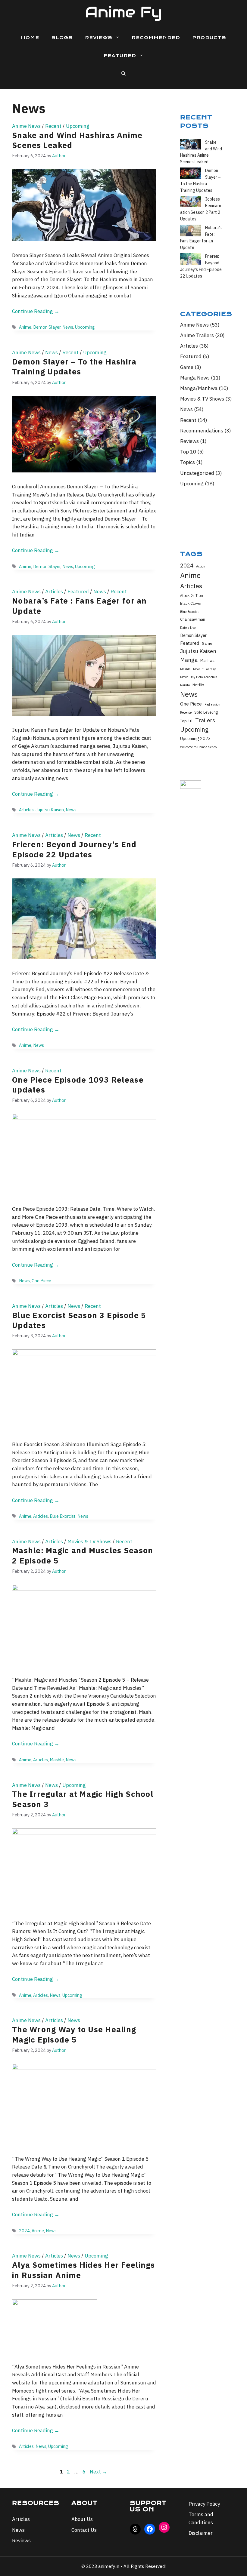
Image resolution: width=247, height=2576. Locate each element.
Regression (212, 704)
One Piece (41, 1281)
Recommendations (202, 431)
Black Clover (191, 603)
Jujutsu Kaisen (50, 810)
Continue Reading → (36, 311)
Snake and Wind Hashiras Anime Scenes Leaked (77, 140)
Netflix (198, 685)
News (68, 327)
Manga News (195, 378)
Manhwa (207, 660)
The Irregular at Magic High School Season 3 (83, 1799)
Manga (189, 660)
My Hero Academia (204, 677)
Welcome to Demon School (199, 747)
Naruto (185, 685)
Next (98, 2472)
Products (209, 38)
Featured (120, 56)
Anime (25, 327)
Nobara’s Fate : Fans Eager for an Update (80, 606)
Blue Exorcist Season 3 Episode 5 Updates (79, 1320)
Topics (188, 462)
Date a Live (188, 628)
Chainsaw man (193, 619)
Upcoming (78, 126)
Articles (54, 592)
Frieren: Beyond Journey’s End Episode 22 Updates (74, 849)
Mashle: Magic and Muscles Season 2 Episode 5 (83, 1555)
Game (187, 367)
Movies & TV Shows (89, 1542)
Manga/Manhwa (199, 388)
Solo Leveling (206, 712)
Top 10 (188, 452)
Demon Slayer (47, 327)
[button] (123, 74)
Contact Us (84, 2530)
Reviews (99, 38)
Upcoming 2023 (195, 738)
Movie (184, 677)
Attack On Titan (192, 595)
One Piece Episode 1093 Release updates (78, 1085)
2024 (24, 2231)
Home (30, 38)
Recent (53, 126)
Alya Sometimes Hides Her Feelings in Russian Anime (84, 2270)
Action (201, 566)
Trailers (205, 720)
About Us (82, 2519)
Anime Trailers (197, 335)
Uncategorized (197, 473)
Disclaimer (201, 2533)
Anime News (26, 126)
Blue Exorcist (63, 1516)
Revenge (186, 712)
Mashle (57, 1760)
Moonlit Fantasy (204, 669)
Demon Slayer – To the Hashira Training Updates (74, 367)
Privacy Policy (204, 2504)
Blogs (62, 38)
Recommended (156, 38)
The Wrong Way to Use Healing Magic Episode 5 (74, 2034)
